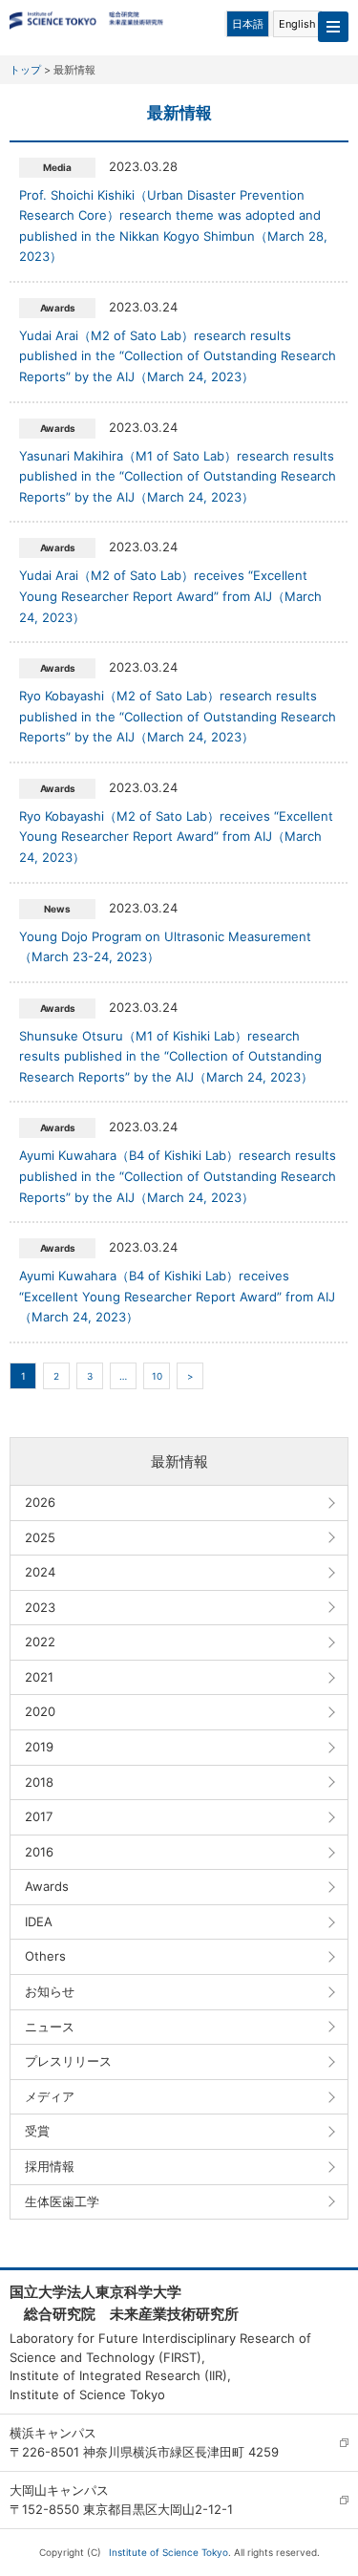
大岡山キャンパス (59, 2490)
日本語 (248, 24)
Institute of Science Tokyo (168, 2552)
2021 (39, 1677)
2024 (40, 1572)
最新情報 (179, 1461)
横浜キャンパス (53, 2433)
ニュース (50, 2027)
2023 (40, 1607)
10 (157, 1376)
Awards (47, 1886)
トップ (25, 70)
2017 (39, 1816)
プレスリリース (68, 2061)
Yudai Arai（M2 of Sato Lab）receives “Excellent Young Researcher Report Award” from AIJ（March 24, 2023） (170, 596)
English (297, 24)
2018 (39, 1782)
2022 (40, 1642)
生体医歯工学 (62, 2201)
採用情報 (50, 2166)
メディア (50, 2096)
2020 (40, 1711)
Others (45, 1956)
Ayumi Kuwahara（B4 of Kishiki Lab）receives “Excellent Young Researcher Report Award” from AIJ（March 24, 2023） (177, 1296)
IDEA (39, 1921)
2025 (40, 1537)
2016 (39, 1852)
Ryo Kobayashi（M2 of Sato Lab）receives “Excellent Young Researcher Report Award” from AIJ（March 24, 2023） (176, 837)
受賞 (37, 2131)
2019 (39, 1747)
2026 (40, 1502)
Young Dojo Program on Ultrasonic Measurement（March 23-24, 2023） (165, 947)
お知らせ (50, 1991)
